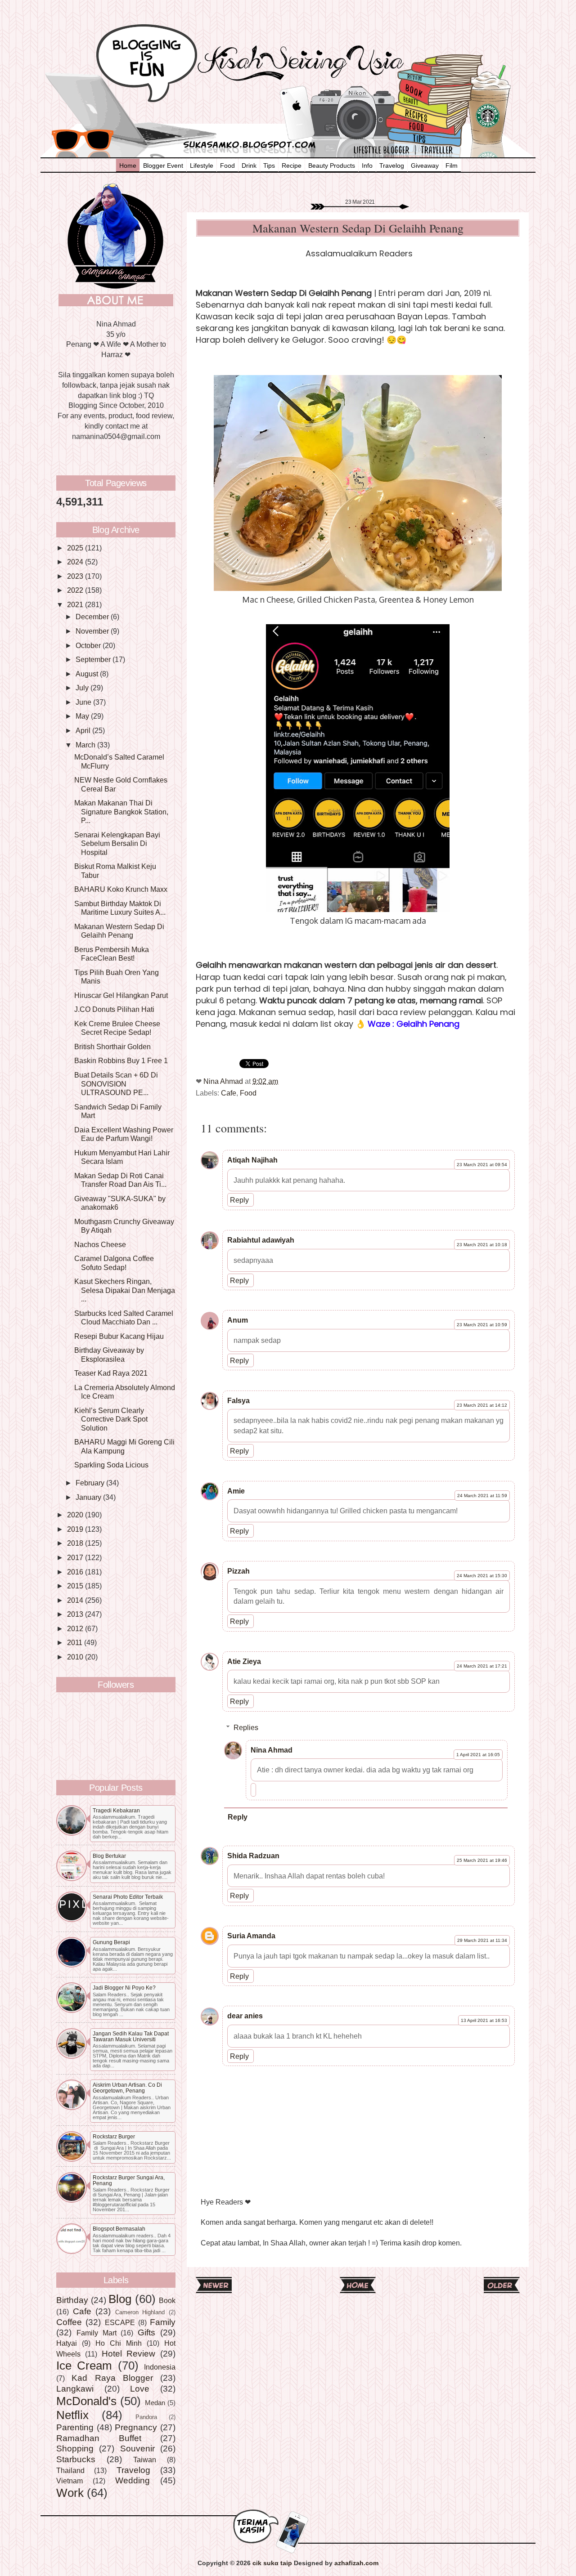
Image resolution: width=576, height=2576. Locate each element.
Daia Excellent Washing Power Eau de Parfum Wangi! (124, 1134)
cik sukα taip (272, 2563)
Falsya (238, 1400)
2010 (76, 1657)
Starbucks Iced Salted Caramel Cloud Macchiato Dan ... (124, 1317)
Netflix (72, 2415)
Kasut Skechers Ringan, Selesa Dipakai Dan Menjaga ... (125, 1290)
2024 (76, 562)
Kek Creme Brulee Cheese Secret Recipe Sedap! (117, 1028)
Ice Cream (84, 2366)
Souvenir (137, 2448)
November (93, 631)
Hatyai (67, 2343)
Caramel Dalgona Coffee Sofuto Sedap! (114, 1263)
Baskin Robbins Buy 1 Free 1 (121, 1060)
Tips (269, 165)
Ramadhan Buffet (99, 2438)
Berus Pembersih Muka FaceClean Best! (112, 954)
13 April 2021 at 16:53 (484, 2020)
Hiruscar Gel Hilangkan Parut (121, 995)
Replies (246, 1727)
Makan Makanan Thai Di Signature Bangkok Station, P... (121, 812)
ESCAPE (120, 2322)
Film (452, 165)
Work (70, 2493)
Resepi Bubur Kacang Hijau (119, 1336)
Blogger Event (163, 165)
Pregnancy (136, 2427)
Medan (155, 2403)
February (91, 1483)
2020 (76, 1515)
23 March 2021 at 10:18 (482, 1245)
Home (128, 165)
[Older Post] (502, 2290)
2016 (76, 1572)
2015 (76, 1586)
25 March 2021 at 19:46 (482, 1860)
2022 (76, 590)
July (83, 688)
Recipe (292, 165)
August (88, 674)
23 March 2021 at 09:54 (482, 1165)
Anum (238, 1320)
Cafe (229, 1093)
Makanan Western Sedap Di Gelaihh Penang (119, 931)
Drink (249, 165)
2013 (76, 1614)
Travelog (392, 165)
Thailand (70, 2470)
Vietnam (70, 2481)
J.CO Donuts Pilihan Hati (114, 1009)
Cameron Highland (140, 2312)
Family (163, 2322)
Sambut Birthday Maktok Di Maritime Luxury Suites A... (120, 908)
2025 (76, 548)
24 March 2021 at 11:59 (482, 1496)
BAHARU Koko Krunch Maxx (121, 889)
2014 (76, 1600)
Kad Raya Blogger (112, 2378)
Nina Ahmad (272, 1750)
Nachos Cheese (100, 1244)
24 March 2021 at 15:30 (482, 1576)
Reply (239, 1200)
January (89, 1497)
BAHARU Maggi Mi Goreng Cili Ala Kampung (124, 1446)
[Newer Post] (214, 2290)
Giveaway (425, 165)
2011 (76, 1642)
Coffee (69, 2322)
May (83, 716)
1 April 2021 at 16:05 (478, 1755)
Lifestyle (202, 165)
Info (367, 165)
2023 (76, 576)
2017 (76, 1557)
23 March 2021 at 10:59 (482, 1325)
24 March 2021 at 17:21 (482, 1666)
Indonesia (160, 2367)
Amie (236, 1491)
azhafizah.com (356, 2563)
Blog (120, 2299)
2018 (76, 1543)
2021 (76, 604)
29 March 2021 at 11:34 (482, 1940)
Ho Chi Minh (119, 2343)
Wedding (133, 2480)
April (84, 730)
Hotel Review (129, 2353)
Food (227, 165)
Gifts (146, 2332)
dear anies (245, 2016)
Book (167, 2300)
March (86, 745)
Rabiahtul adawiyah (261, 1240)
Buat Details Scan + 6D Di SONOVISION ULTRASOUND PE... (116, 1084)
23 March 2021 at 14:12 (482, 1405)
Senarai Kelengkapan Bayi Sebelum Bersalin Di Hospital (117, 843)
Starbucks (76, 2459)
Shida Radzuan (253, 1856)
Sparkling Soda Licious (111, 1465)
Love (140, 2388)
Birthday (72, 2300)
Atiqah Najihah (252, 1160)
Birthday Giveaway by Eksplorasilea (109, 1354)
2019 (76, 1529)
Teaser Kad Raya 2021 (111, 1373)
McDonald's (86, 2401)
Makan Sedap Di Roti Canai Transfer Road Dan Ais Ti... (120, 1180)
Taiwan (145, 2460)
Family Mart (97, 2333)
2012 (76, 1628)
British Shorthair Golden (112, 1046)
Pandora (146, 2417)
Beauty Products (332, 165)
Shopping (75, 2448)
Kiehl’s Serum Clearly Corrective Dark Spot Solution (111, 1419)
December (93, 617)
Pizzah (238, 1571)
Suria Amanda (251, 1936)
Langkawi (75, 2388)
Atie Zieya (244, 1661)
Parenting (75, 2427)
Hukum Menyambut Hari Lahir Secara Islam (122, 1157)
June (84, 702)
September (94, 659)
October (89, 645)
